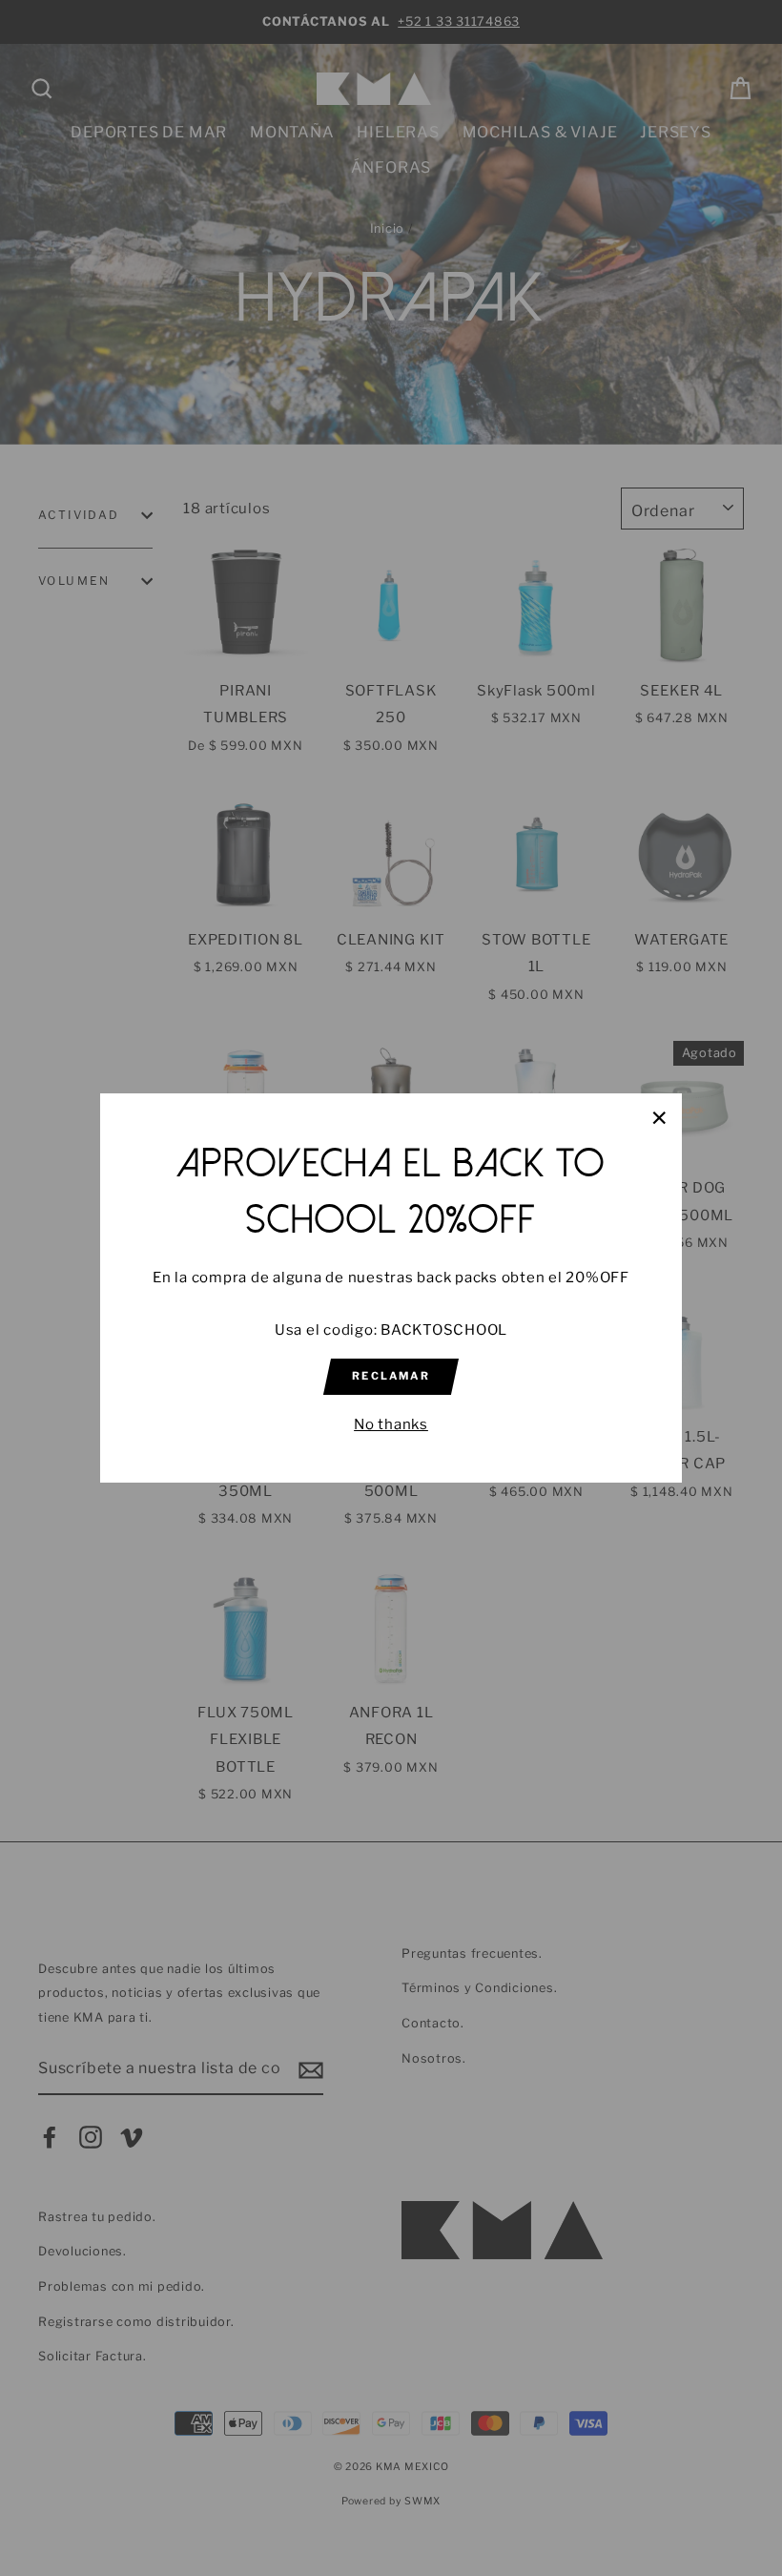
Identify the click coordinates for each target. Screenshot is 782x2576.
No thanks (391, 1424)
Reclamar (391, 1376)
